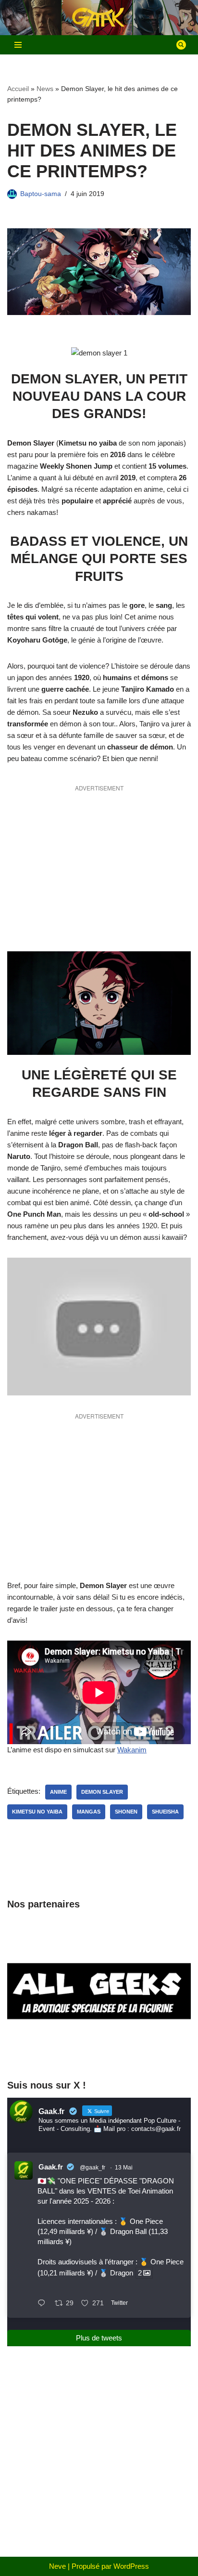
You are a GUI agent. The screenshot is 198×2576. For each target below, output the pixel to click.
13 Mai (124, 2168)
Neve (57, 2566)
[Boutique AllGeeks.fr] (99, 2052)
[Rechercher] (181, 45)
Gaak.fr (51, 2167)
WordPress (131, 2566)
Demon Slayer (102, 1792)
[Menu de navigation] (18, 45)
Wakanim (132, 1750)
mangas (89, 1812)
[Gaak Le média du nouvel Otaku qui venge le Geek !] (99, 18)
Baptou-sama (41, 194)
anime (58, 1792)
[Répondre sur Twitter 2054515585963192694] (44, 2304)
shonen (126, 1812)
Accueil (18, 89)
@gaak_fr (93, 2168)
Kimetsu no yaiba (37, 1812)
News (45, 89)
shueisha (165, 1812)
